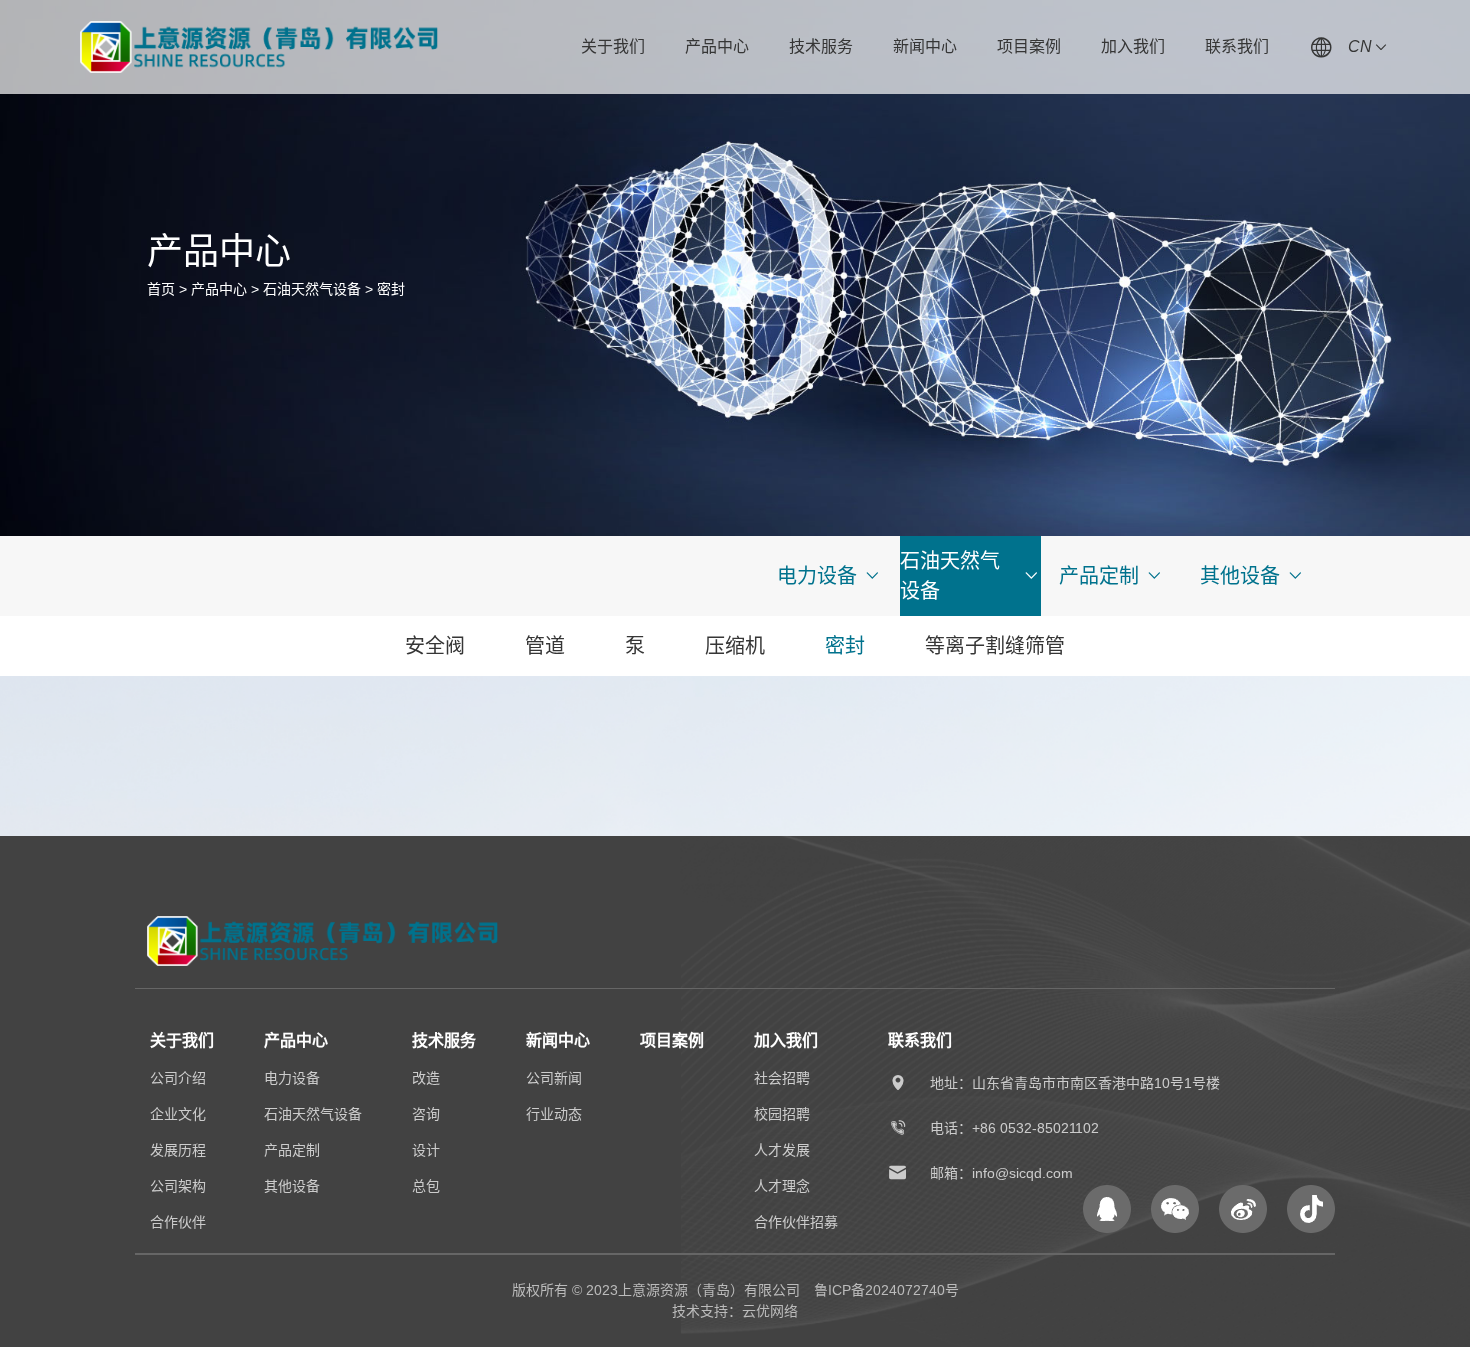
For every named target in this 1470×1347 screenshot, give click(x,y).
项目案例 (1029, 46)
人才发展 (782, 1150)
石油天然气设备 (312, 289)
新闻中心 (925, 46)
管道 (545, 646)
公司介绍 (178, 1078)
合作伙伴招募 (796, 1222)
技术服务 (821, 46)
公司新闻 (554, 1078)
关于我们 (613, 46)
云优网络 (770, 1311)
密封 (391, 289)
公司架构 (178, 1186)
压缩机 (735, 646)
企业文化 (178, 1114)
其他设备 (292, 1186)
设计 (426, 1150)
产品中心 (717, 46)
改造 (426, 1078)
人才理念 (782, 1186)
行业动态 (554, 1114)
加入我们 (1133, 46)
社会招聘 (782, 1078)
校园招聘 (782, 1114)
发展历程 (178, 1150)
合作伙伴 (178, 1222)
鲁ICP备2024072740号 (886, 1290)
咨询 (426, 1114)
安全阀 (435, 646)
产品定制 (292, 1150)
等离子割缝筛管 (995, 646)
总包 (426, 1186)
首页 (161, 289)
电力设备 (292, 1078)
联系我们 (1237, 46)
